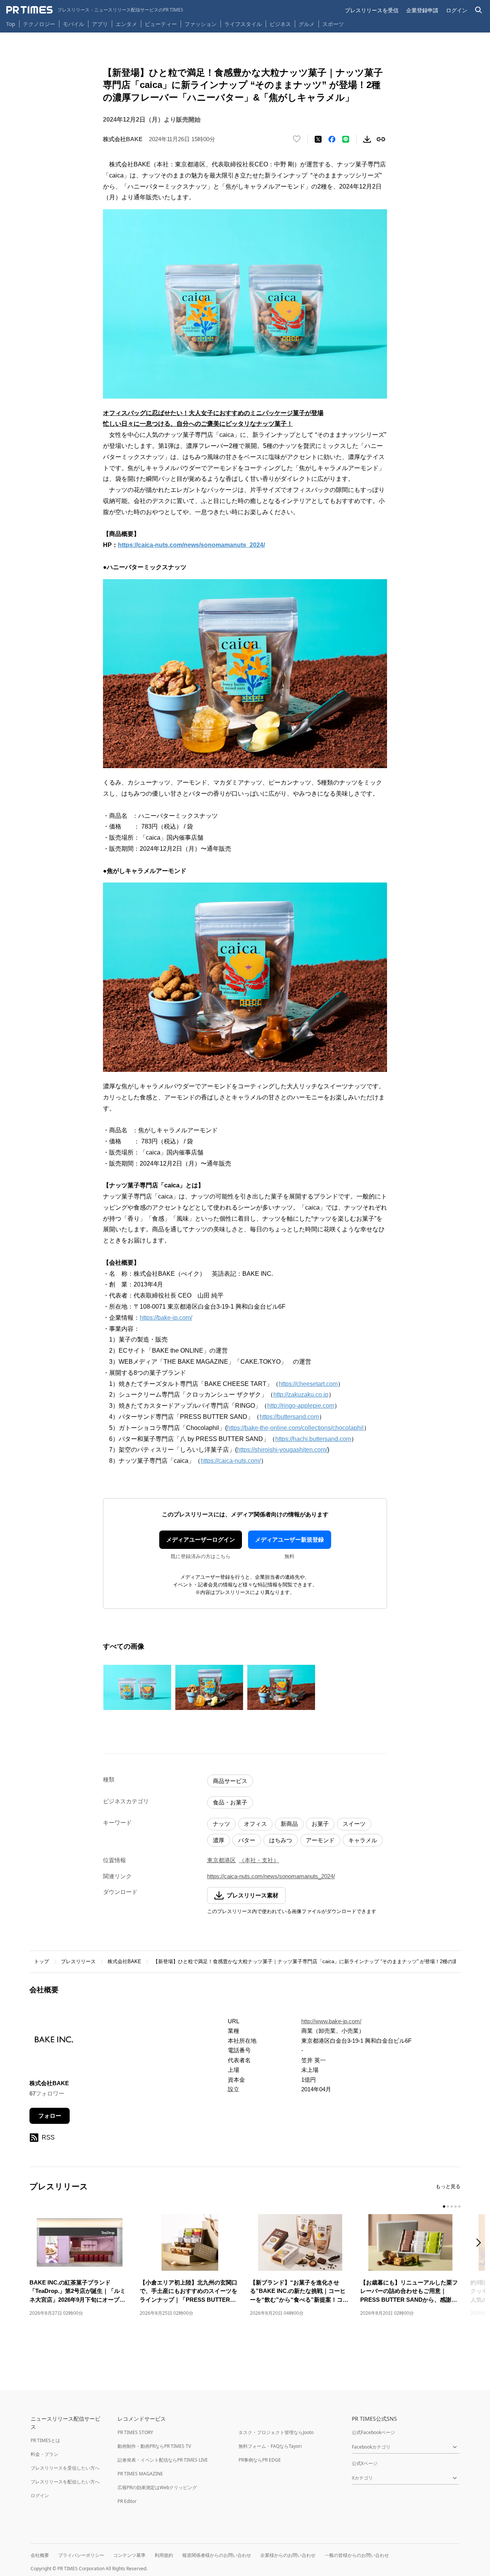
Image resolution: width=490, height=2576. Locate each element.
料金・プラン (44, 2454)
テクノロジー (39, 24)
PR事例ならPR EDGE (260, 2460)
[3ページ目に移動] (452, 2206)
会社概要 (40, 2555)
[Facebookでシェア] (332, 139)
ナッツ (221, 1824)
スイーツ (354, 1824)
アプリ (100, 24)
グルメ (307, 24)
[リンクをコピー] (381, 139)
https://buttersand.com (289, 1417)
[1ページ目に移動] (444, 2206)
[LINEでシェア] (346, 139)
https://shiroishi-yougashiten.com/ (282, 1450)
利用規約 (164, 2555)
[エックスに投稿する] (318, 139)
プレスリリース (78, 1961)
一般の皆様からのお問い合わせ (357, 2555)
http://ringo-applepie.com (301, 1406)
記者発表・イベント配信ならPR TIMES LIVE (163, 2460)
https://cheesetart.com (308, 1384)
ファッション (201, 24)
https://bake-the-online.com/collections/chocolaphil (295, 1428)
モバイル (73, 24)
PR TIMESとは (45, 2440)
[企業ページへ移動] (53, 2043)
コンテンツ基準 (129, 2555)
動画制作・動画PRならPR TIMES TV (154, 2446)
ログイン (457, 10)
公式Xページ (365, 2463)
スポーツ (333, 24)
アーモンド (320, 1840)
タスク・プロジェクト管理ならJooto (276, 2432)
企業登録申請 (422, 10)
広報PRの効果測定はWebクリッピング (157, 2487)
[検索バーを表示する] (479, 10)
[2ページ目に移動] (448, 2206)
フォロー (50, 2116)
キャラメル (363, 1840)
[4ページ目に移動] (456, 2206)
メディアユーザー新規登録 (289, 1540)
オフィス (255, 1824)
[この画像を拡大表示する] (137, 1687)
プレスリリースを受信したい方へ (65, 2468)
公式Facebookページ (373, 2432)
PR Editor (127, 2501)
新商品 (289, 1824)
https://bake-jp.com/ (166, 1318)
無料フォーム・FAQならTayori (270, 2446)
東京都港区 (221, 1860)
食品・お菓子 (230, 1802)
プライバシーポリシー (81, 2555)
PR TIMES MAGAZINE (140, 2474)
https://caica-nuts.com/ (231, 1461)
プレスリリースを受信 (372, 10)
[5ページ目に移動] (459, 2206)
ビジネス (280, 24)
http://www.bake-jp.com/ (331, 2021)
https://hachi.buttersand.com (313, 1439)
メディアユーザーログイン (201, 1540)
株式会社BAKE (124, 1961)
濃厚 (219, 1840)
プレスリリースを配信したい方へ (65, 2482)
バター (247, 1840)
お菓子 (320, 1824)
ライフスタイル (243, 24)
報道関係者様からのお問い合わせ (217, 2555)
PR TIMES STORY (135, 2432)
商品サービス (230, 1781)
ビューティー (161, 24)
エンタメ (126, 24)
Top (11, 24)
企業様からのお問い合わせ (288, 2555)
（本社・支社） (259, 1860)
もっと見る (448, 2186)
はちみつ (281, 1840)
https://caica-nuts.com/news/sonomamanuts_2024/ (191, 545)
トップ (42, 1961)
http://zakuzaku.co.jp (301, 1395)
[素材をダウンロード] (367, 139)
